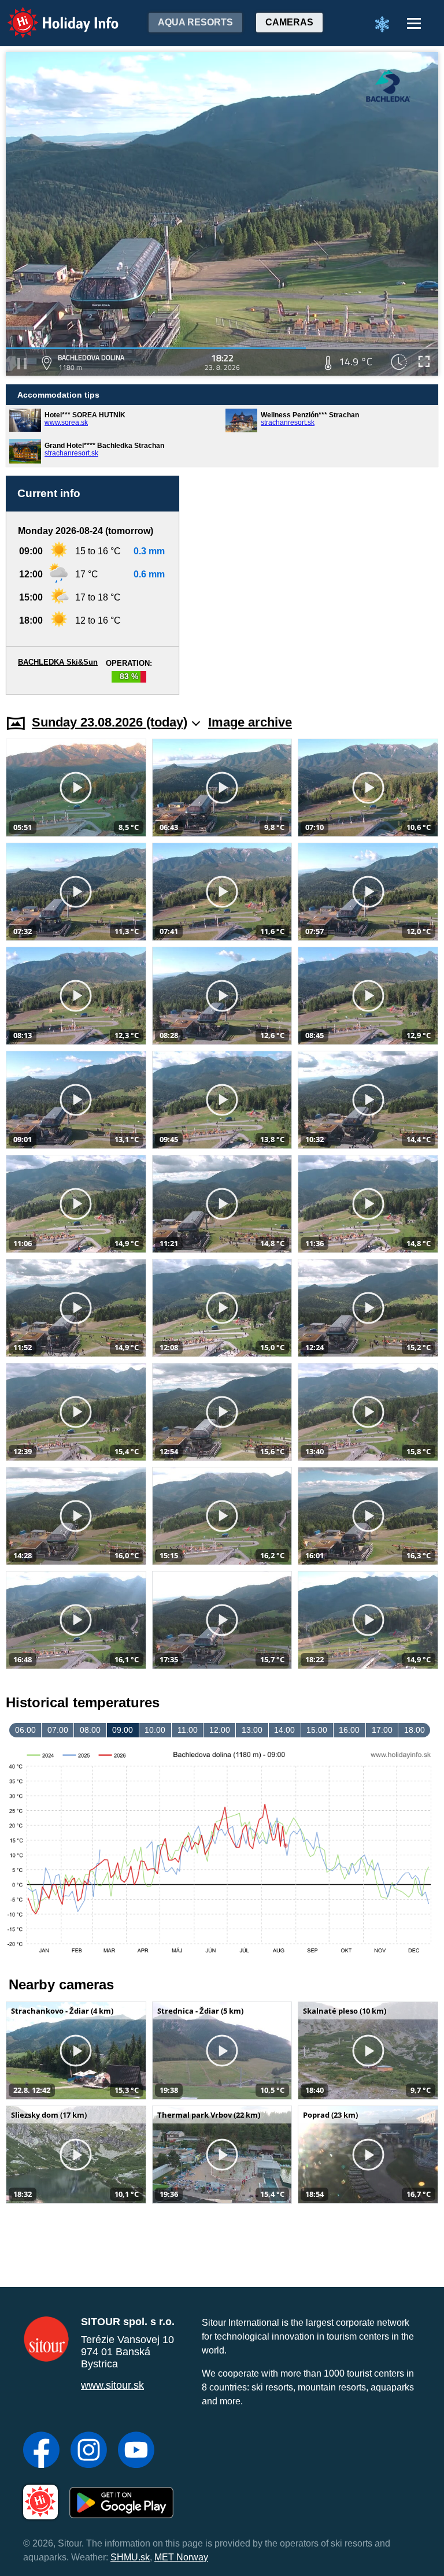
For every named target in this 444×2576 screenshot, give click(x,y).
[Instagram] (89, 2451)
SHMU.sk (130, 2557)
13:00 (252, 1730)
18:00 (415, 1730)
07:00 (58, 1730)
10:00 (155, 1730)
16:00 (349, 1730)
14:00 (284, 1730)
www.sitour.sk (112, 2385)
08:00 (90, 1730)
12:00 (220, 1730)
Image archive (250, 722)
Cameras (289, 22)
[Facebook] (41, 2451)
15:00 (317, 1730)
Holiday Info (52, 15)
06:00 (25, 1730)
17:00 (382, 1730)
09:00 (123, 1730)
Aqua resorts (195, 22)
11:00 (188, 1730)
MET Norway (181, 2557)
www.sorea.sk (66, 422)
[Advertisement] (314, 585)
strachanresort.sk (288, 422)
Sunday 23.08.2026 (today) (110, 722)
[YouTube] (136, 2451)
